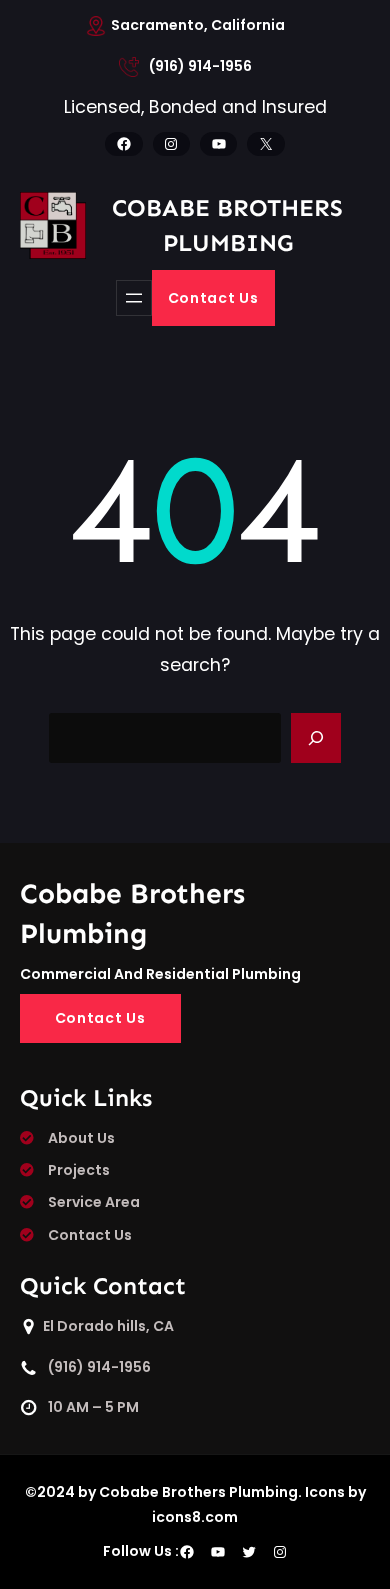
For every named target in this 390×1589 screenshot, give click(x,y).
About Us (81, 1138)
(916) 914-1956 (200, 66)
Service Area (94, 1202)
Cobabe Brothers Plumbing (227, 224)
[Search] (316, 738)
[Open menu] (134, 298)
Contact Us (213, 298)
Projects (79, 1170)
